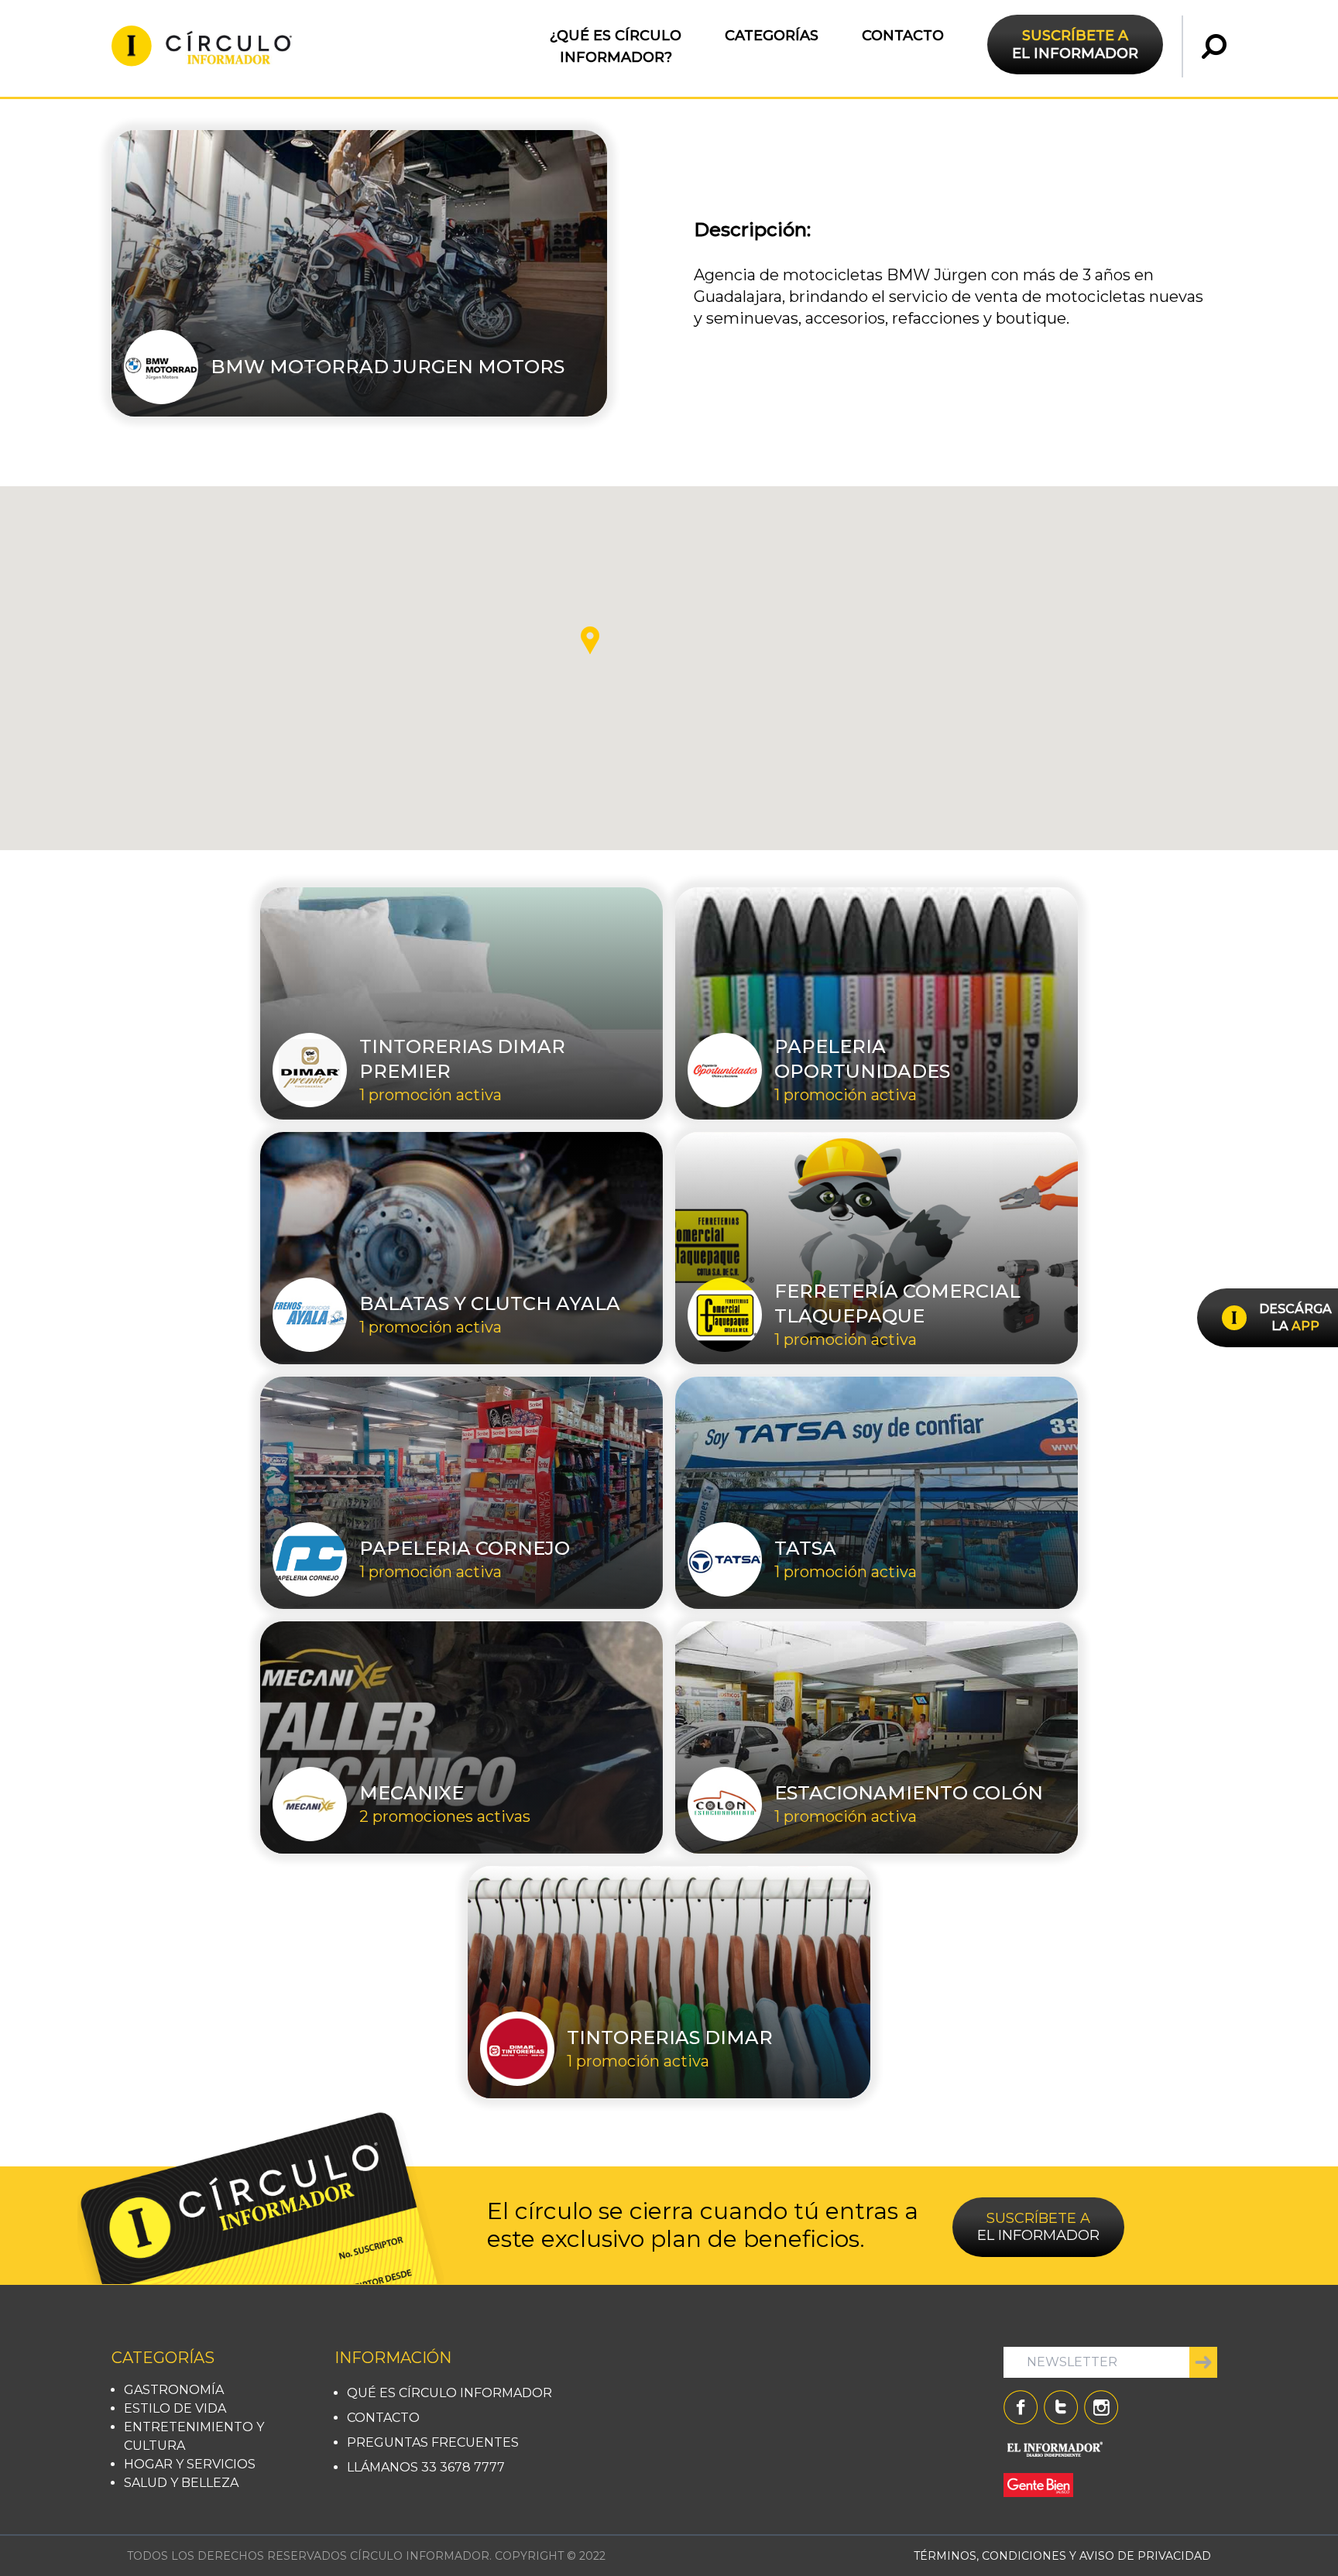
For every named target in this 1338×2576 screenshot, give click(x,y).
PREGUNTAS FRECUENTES (433, 2442)
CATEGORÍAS (772, 36)
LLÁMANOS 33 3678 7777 (426, 2467)
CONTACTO (903, 36)
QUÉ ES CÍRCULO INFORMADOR (449, 2393)
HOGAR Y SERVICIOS (190, 2464)
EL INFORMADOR (1075, 44)
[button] (590, 640)
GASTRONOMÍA (174, 2390)
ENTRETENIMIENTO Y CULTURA (194, 2436)
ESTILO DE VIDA (175, 2408)
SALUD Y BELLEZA (181, 2483)
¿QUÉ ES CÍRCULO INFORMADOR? (616, 46)
